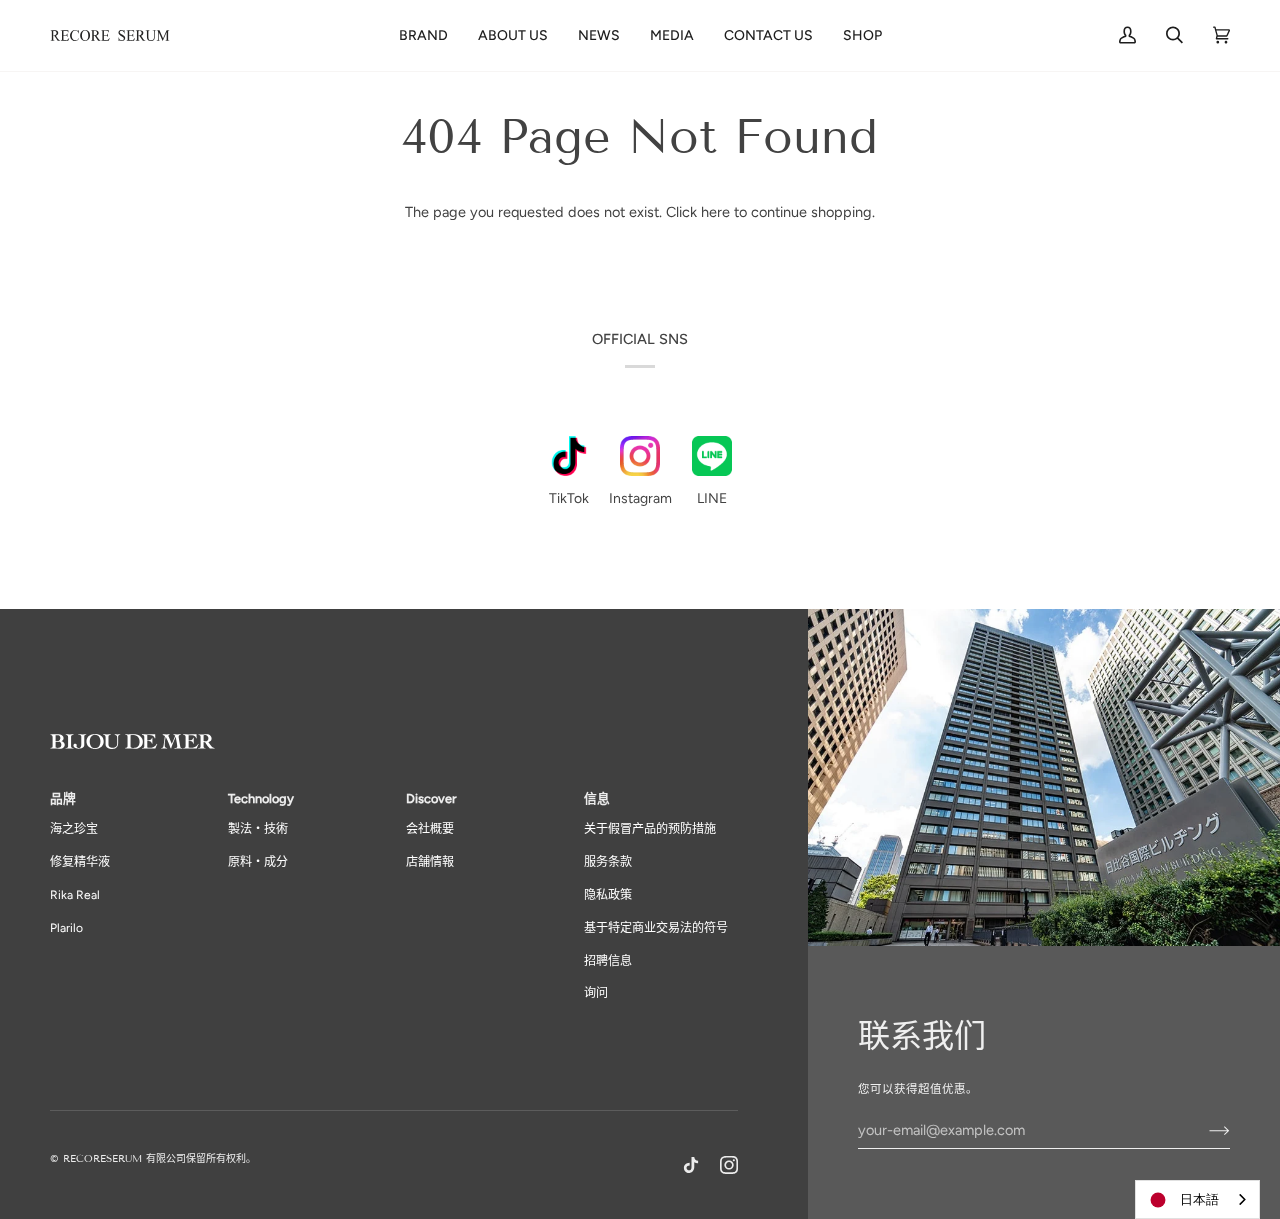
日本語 (1199, 1199)
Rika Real (75, 895)
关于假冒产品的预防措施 (650, 829)
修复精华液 (80, 862)
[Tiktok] (691, 1165)
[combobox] (1197, 1199)
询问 (596, 993)
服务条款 (608, 862)
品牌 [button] (63, 798)
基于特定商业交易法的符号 (656, 928)
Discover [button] (431, 798)
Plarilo (66, 928)
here (715, 212)
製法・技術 (258, 829)
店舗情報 (430, 862)
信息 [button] (597, 798)
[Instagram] (729, 1165)
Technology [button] (261, 798)
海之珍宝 (74, 829)
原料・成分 (258, 862)
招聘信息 (608, 961)
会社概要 (430, 829)
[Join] (1203, 1130)
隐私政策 (608, 895)
